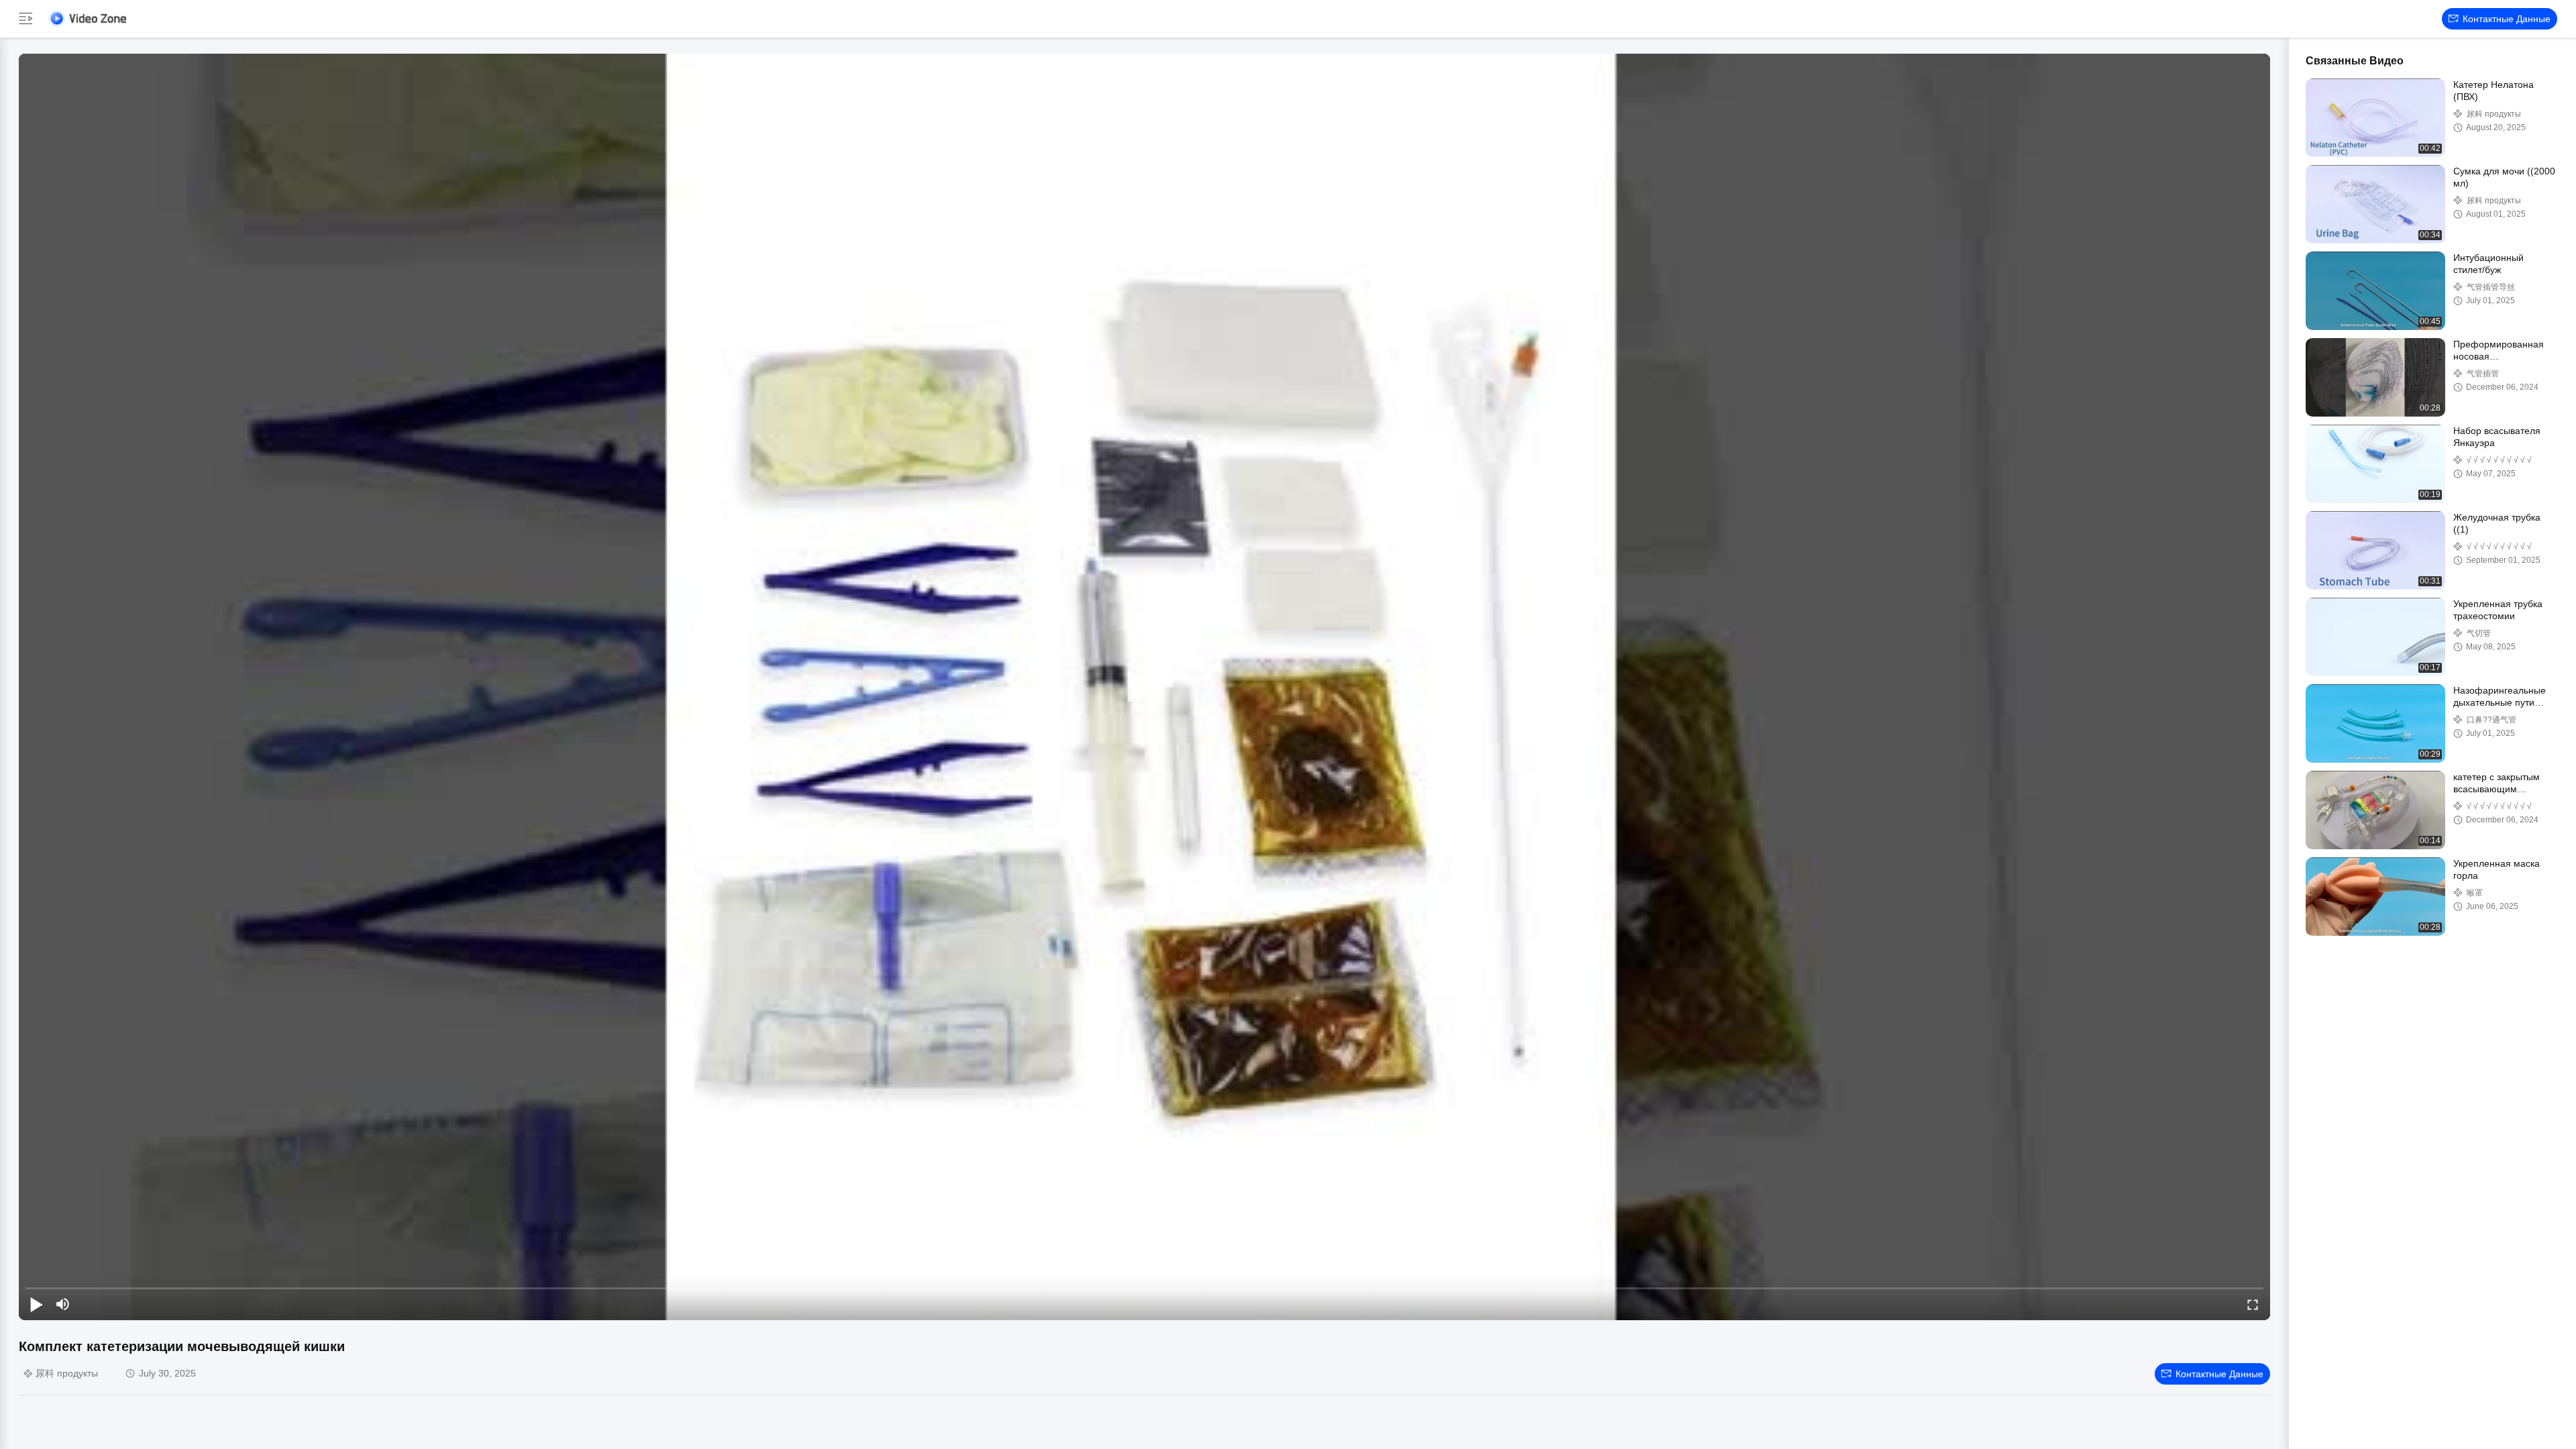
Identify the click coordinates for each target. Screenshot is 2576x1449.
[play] (1144, 687)
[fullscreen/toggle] (2253, 1304)
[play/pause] (36, 1304)
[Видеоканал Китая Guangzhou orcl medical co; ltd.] (87, 18)
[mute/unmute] (63, 1304)
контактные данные (2507, 19)
